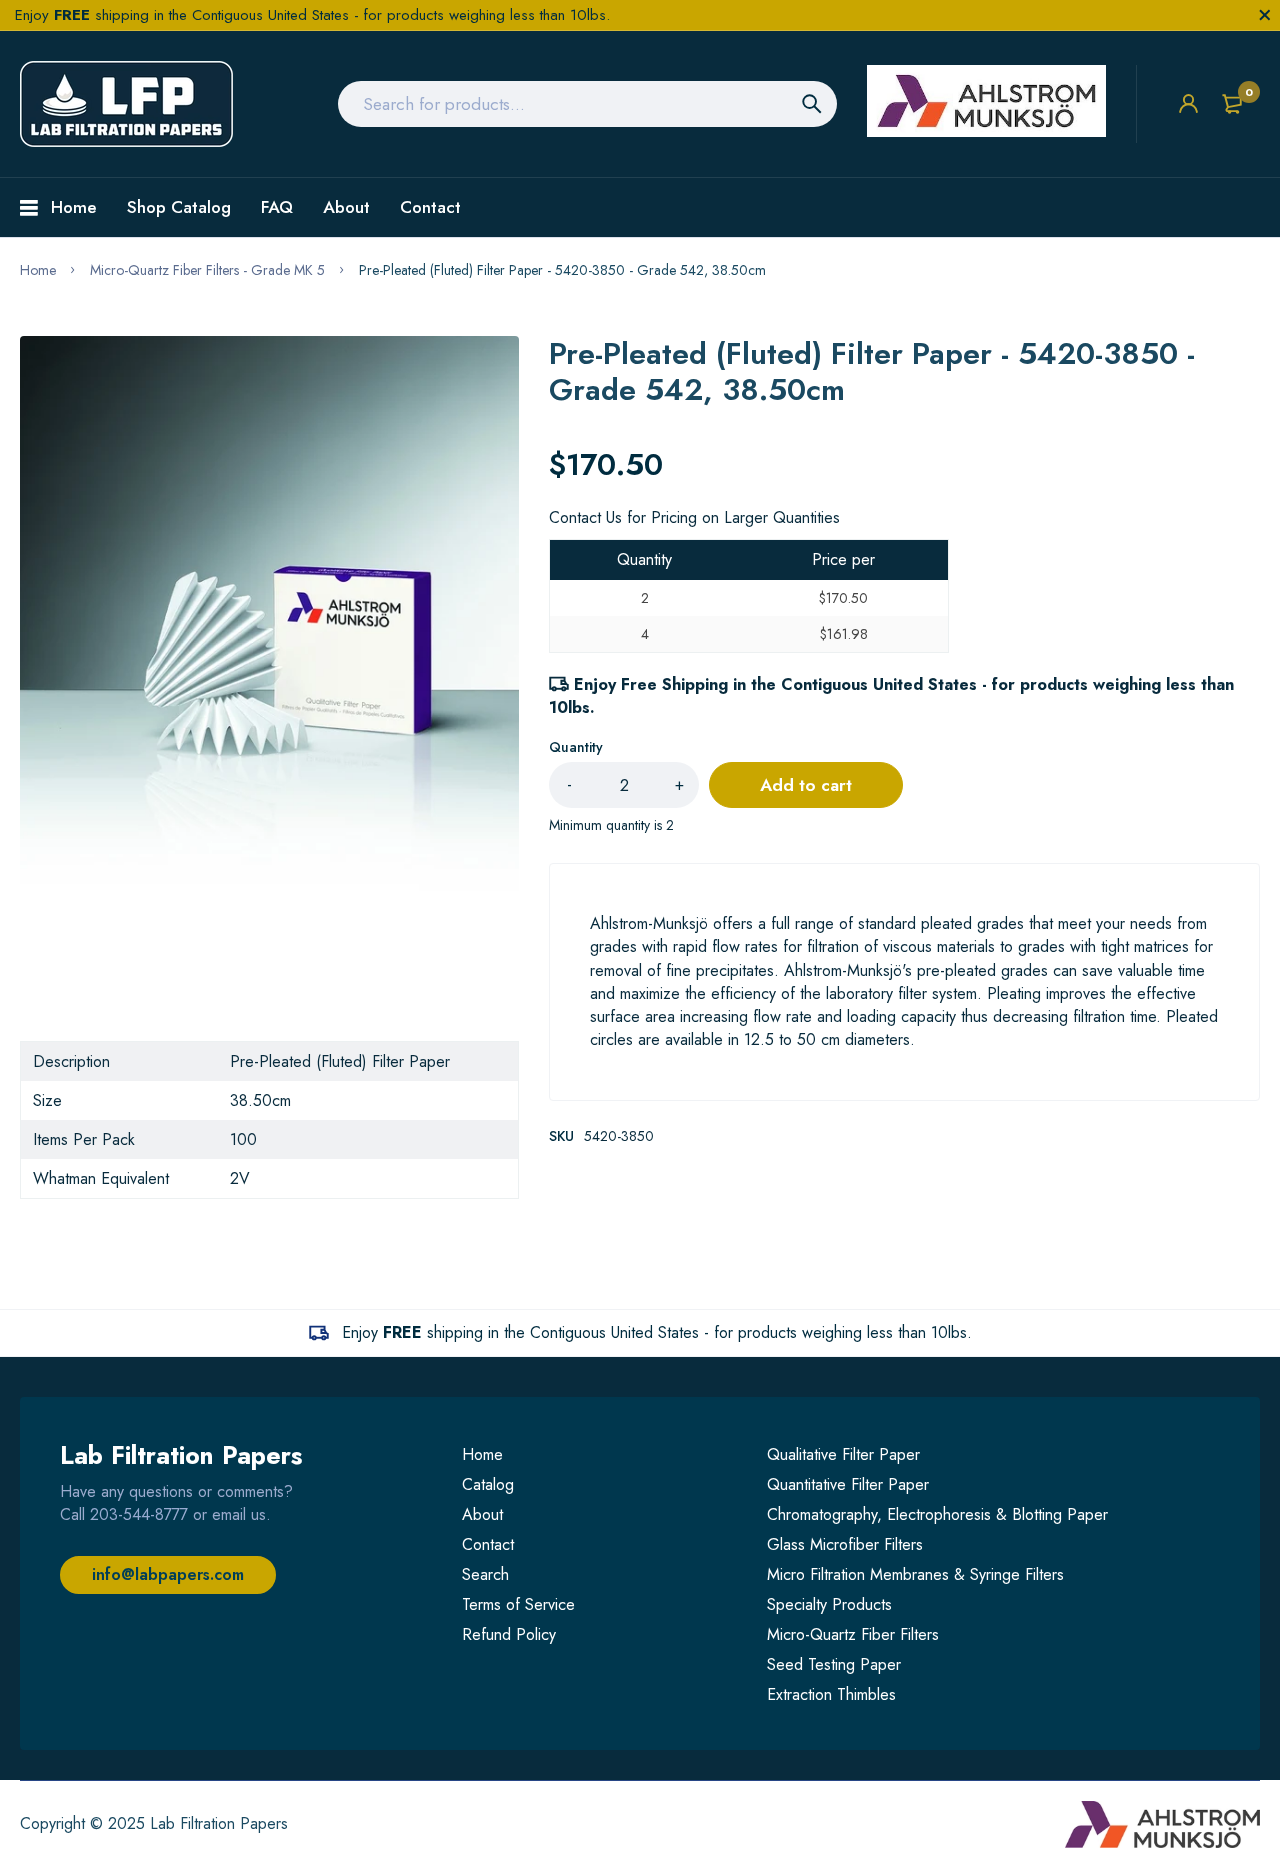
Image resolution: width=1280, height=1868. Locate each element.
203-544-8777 (139, 1514)
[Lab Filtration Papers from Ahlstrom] (126, 104)
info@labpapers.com (168, 1574)
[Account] (1188, 103)
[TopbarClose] (1265, 15)
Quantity (576, 747)
